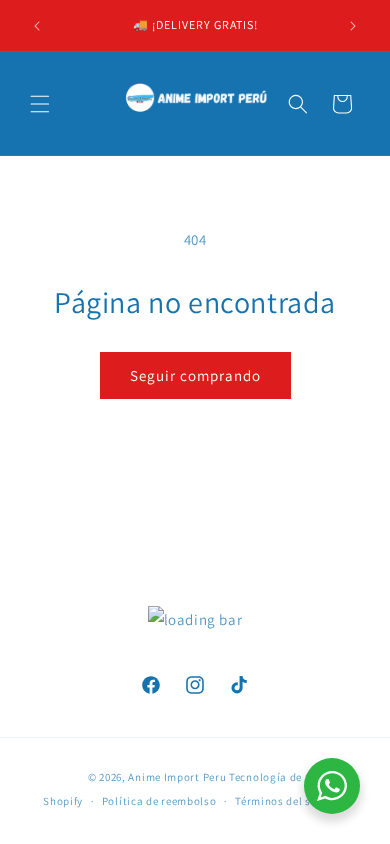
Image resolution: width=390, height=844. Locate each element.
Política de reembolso (159, 801)
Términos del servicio (291, 801)
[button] (40, 104)
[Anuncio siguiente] (353, 26)
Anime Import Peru (177, 777)
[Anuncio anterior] (37, 26)
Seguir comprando (195, 375)
